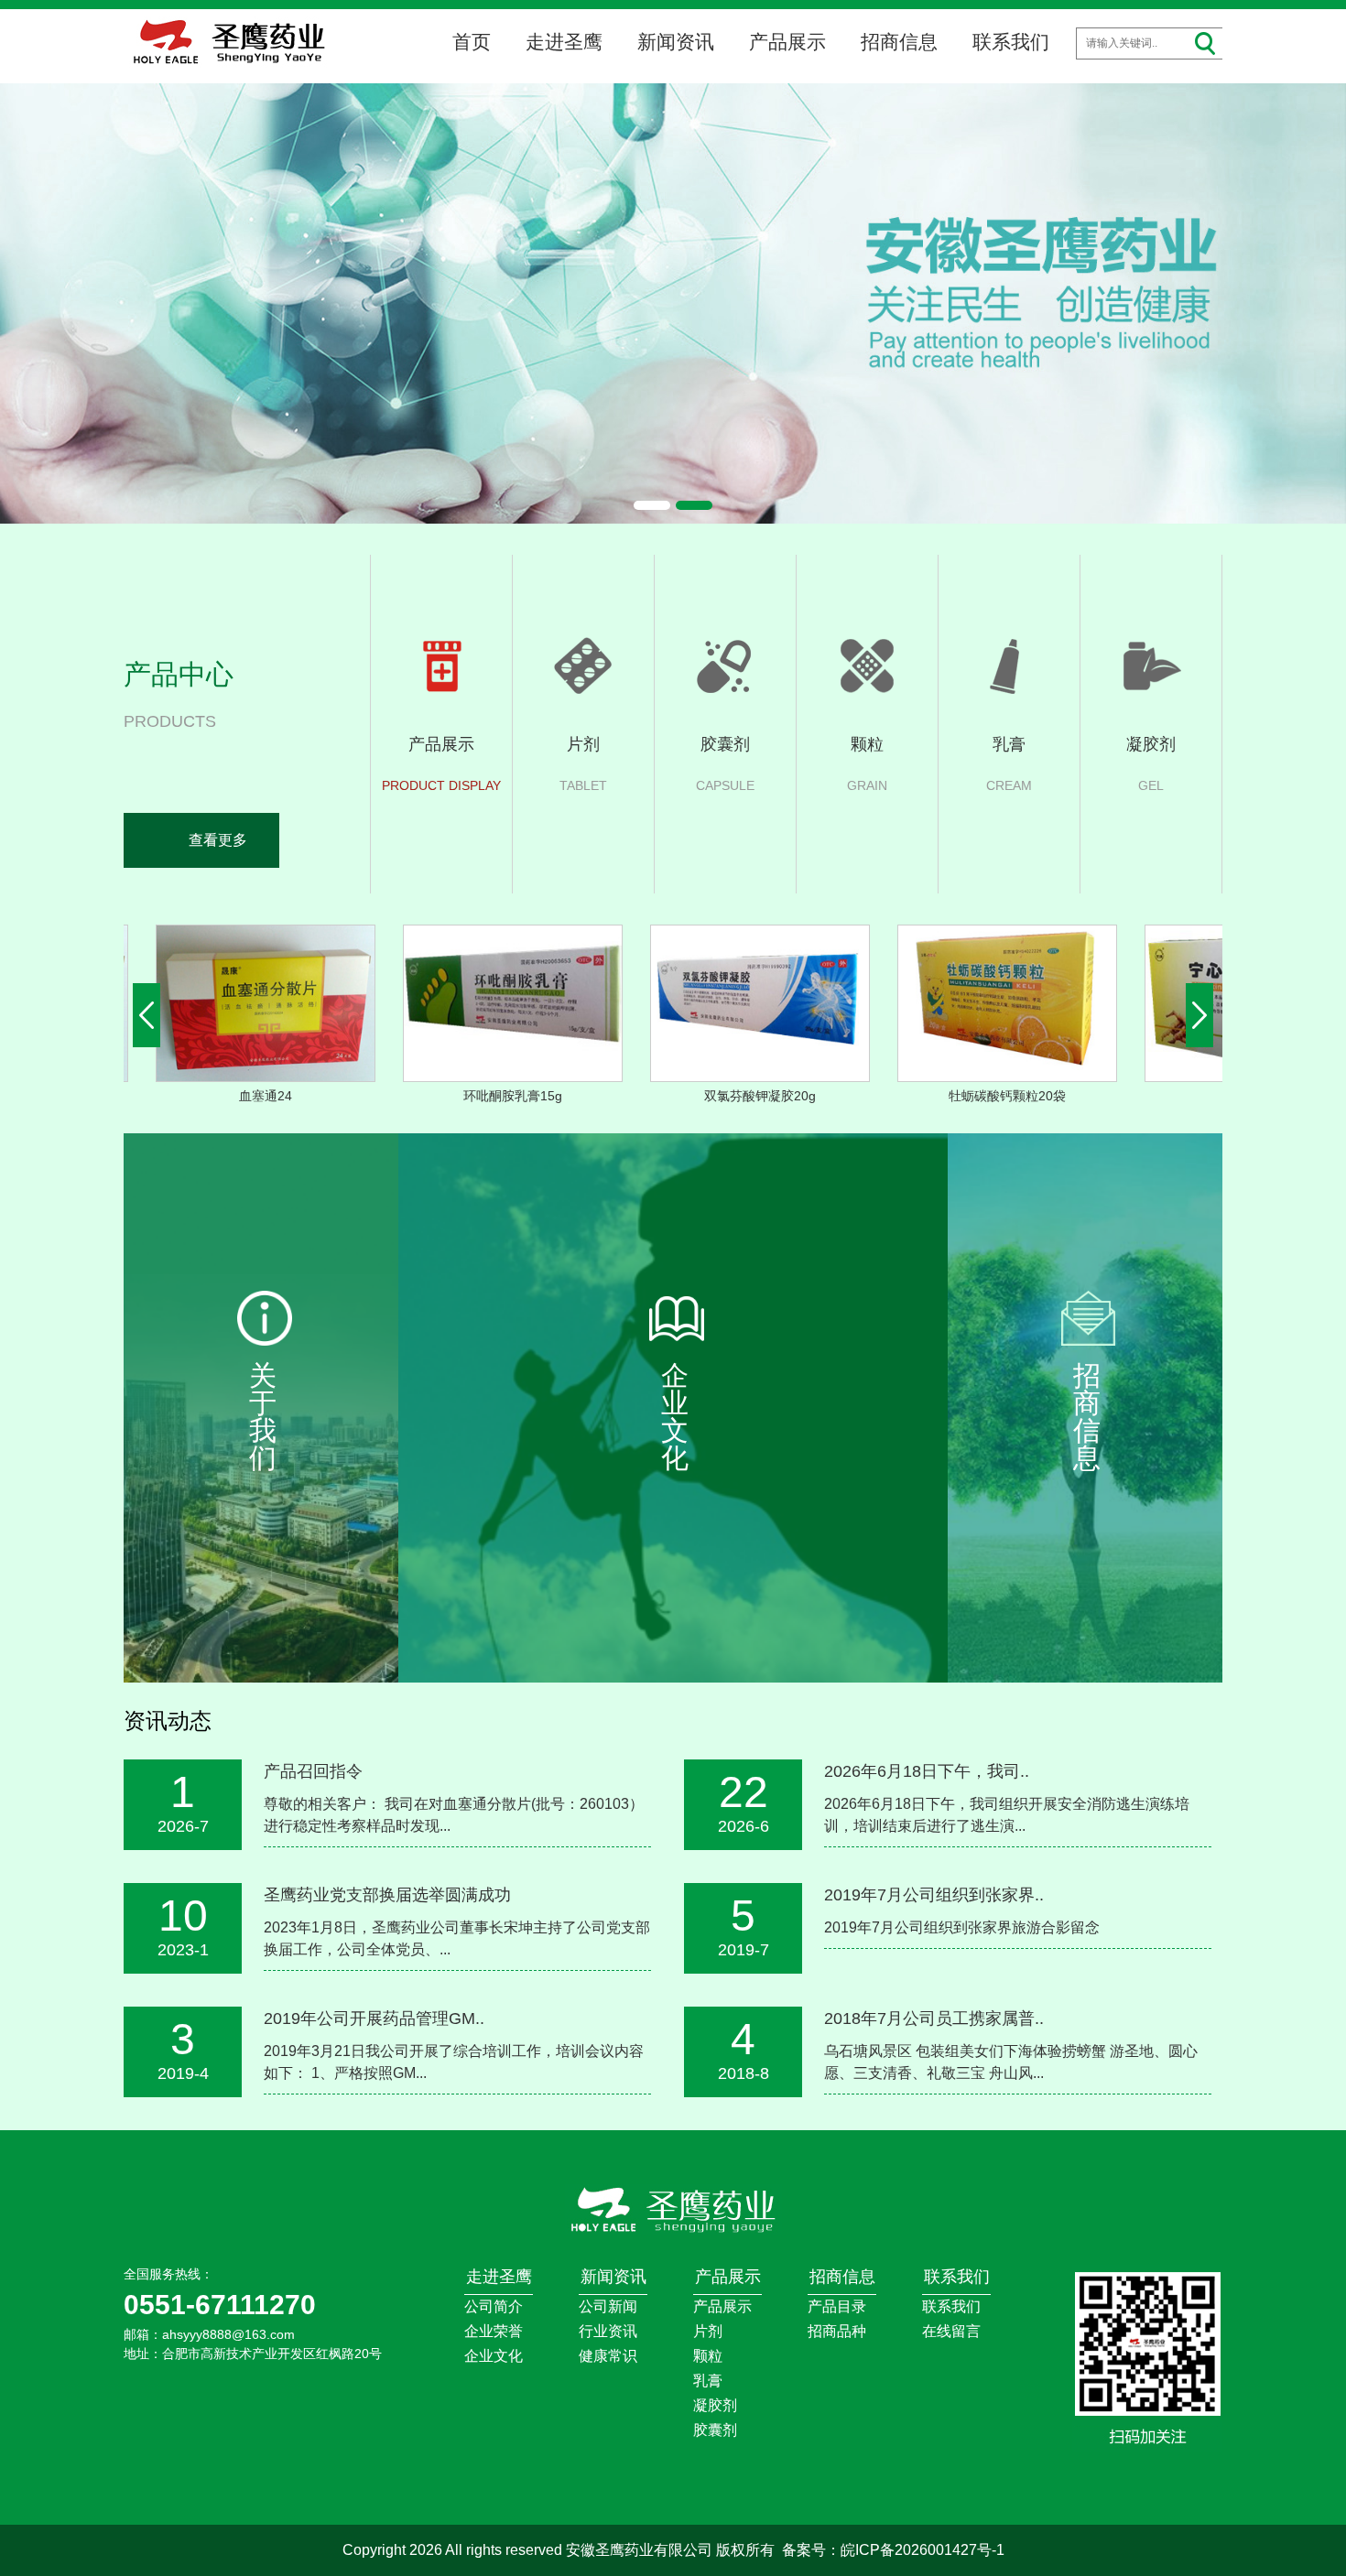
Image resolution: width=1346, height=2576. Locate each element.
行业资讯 (608, 2331)
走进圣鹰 (564, 42)
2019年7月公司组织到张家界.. (934, 1895)
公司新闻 (608, 2306)
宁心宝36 (1216, 1096)
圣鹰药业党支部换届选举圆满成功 (387, 1895)
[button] (652, 505)
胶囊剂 (715, 2430)
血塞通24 (227, 1096)
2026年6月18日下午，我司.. (927, 1771)
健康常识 (608, 2356)
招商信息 (899, 42)
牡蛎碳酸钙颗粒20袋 (969, 1096)
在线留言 (951, 2331)
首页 (472, 42)
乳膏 (708, 2381)
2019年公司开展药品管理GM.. (374, 2019)
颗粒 (708, 2356)
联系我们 (1011, 42)
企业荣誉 (494, 2331)
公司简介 (494, 2306)
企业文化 (494, 2356)
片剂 (708, 2331)
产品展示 (787, 42)
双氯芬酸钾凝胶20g (722, 1096)
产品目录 (837, 2306)
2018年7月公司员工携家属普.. (934, 2019)
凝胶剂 (715, 2405)
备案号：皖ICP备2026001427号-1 (893, 2550)
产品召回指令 (313, 1771)
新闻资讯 (676, 42)
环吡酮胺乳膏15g (474, 1096)
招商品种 (837, 2331)
